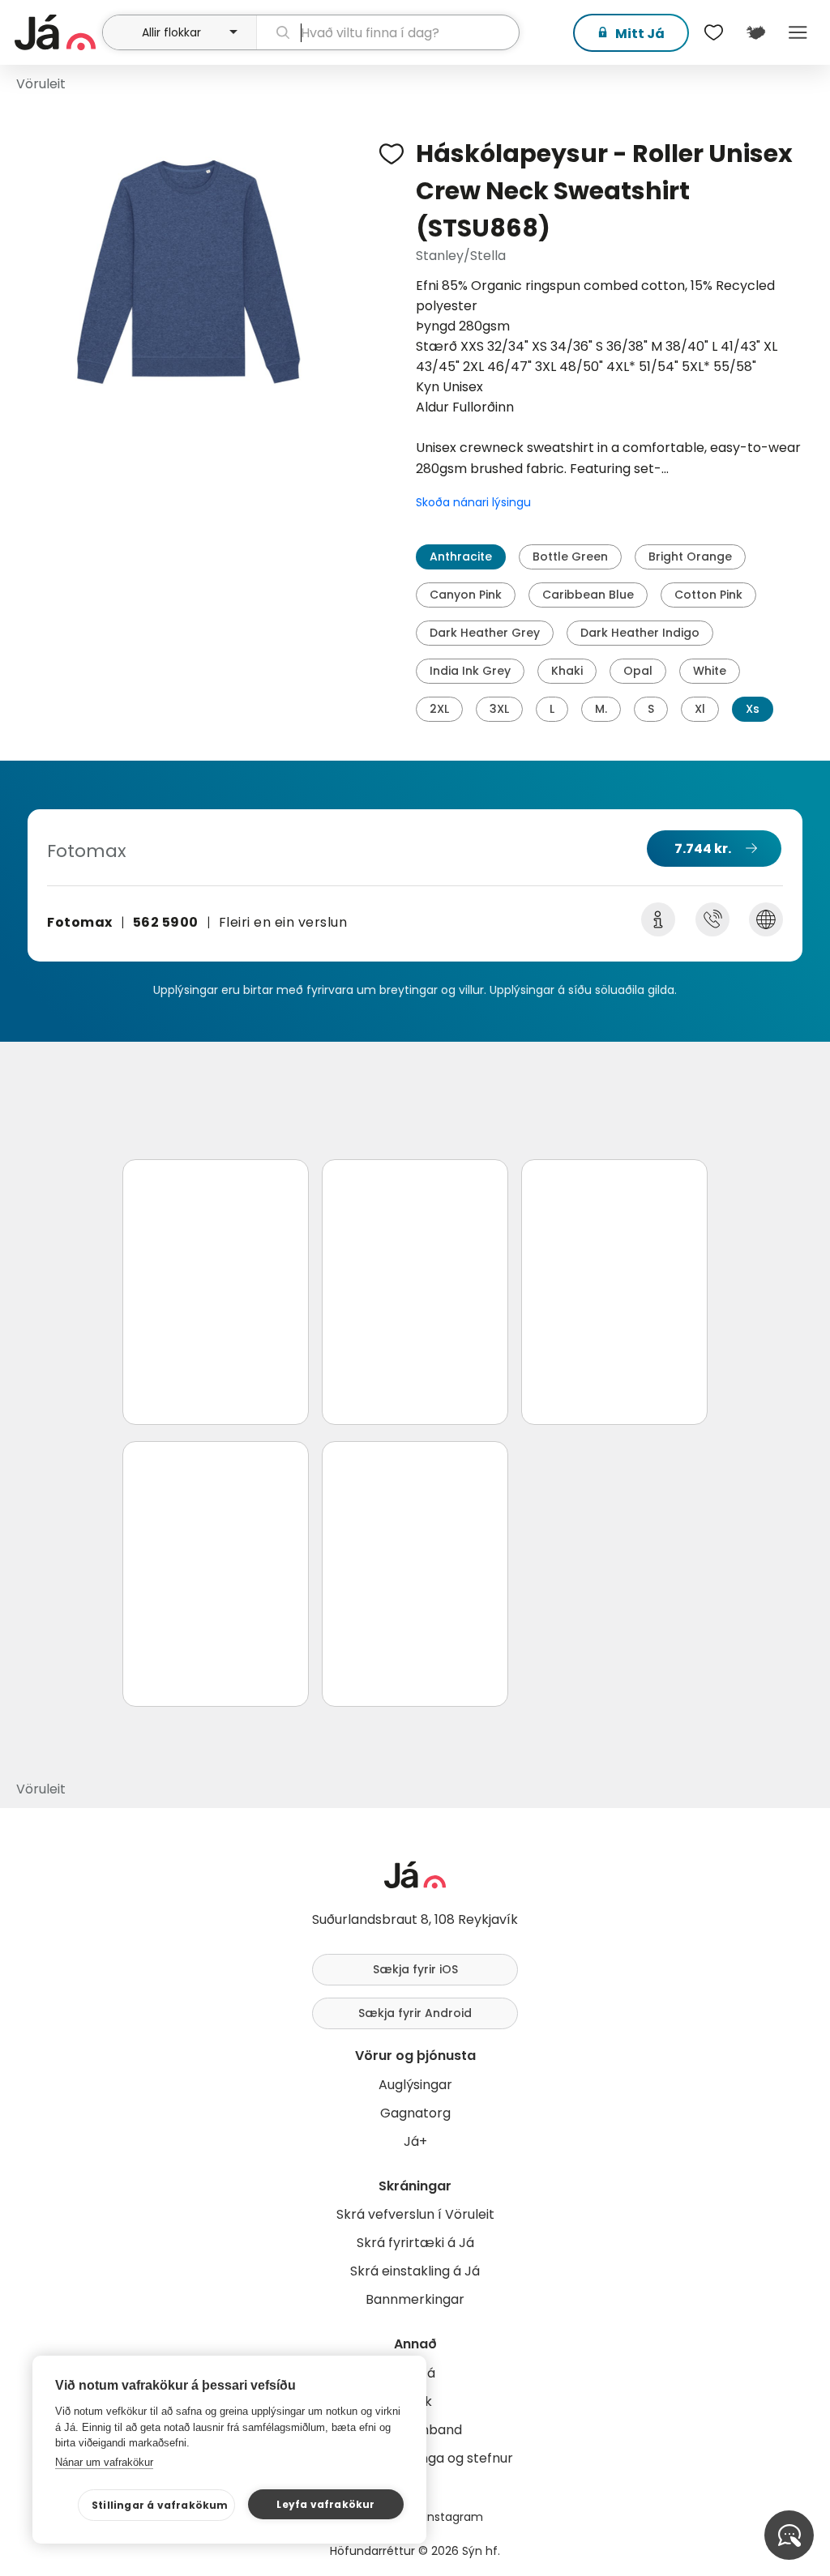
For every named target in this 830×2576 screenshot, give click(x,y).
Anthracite (461, 557)
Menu (798, 32)
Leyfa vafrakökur (325, 2504)
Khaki (567, 671)
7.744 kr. (703, 849)
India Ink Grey (470, 671)
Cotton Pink (708, 595)
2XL (439, 709)
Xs (753, 709)
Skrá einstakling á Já (415, 2271)
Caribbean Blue (588, 595)
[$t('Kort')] (755, 32)
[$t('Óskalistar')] (713, 32)
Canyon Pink (466, 595)
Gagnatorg (415, 2113)
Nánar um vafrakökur (104, 2462)
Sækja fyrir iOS (415, 1969)
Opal (638, 671)
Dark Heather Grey (485, 633)
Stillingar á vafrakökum (160, 2505)
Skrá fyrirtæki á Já (415, 2243)
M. (601, 709)
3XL (499, 709)
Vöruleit (41, 84)
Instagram (454, 2517)
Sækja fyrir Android (415, 2013)
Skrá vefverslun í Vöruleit (415, 2214)
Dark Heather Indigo (640, 633)
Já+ (415, 2141)
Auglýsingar (415, 2085)
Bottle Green (570, 557)
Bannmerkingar (415, 2299)
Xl (700, 709)
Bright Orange (690, 557)
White (710, 671)
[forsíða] (56, 32)
